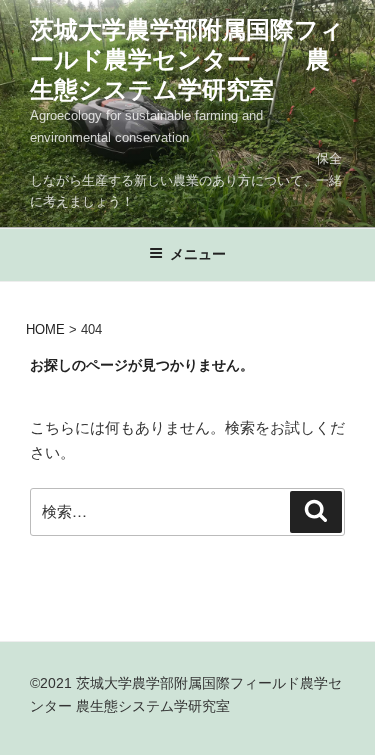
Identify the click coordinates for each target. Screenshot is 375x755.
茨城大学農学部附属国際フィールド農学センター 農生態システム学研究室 (187, 59)
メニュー (198, 254)
